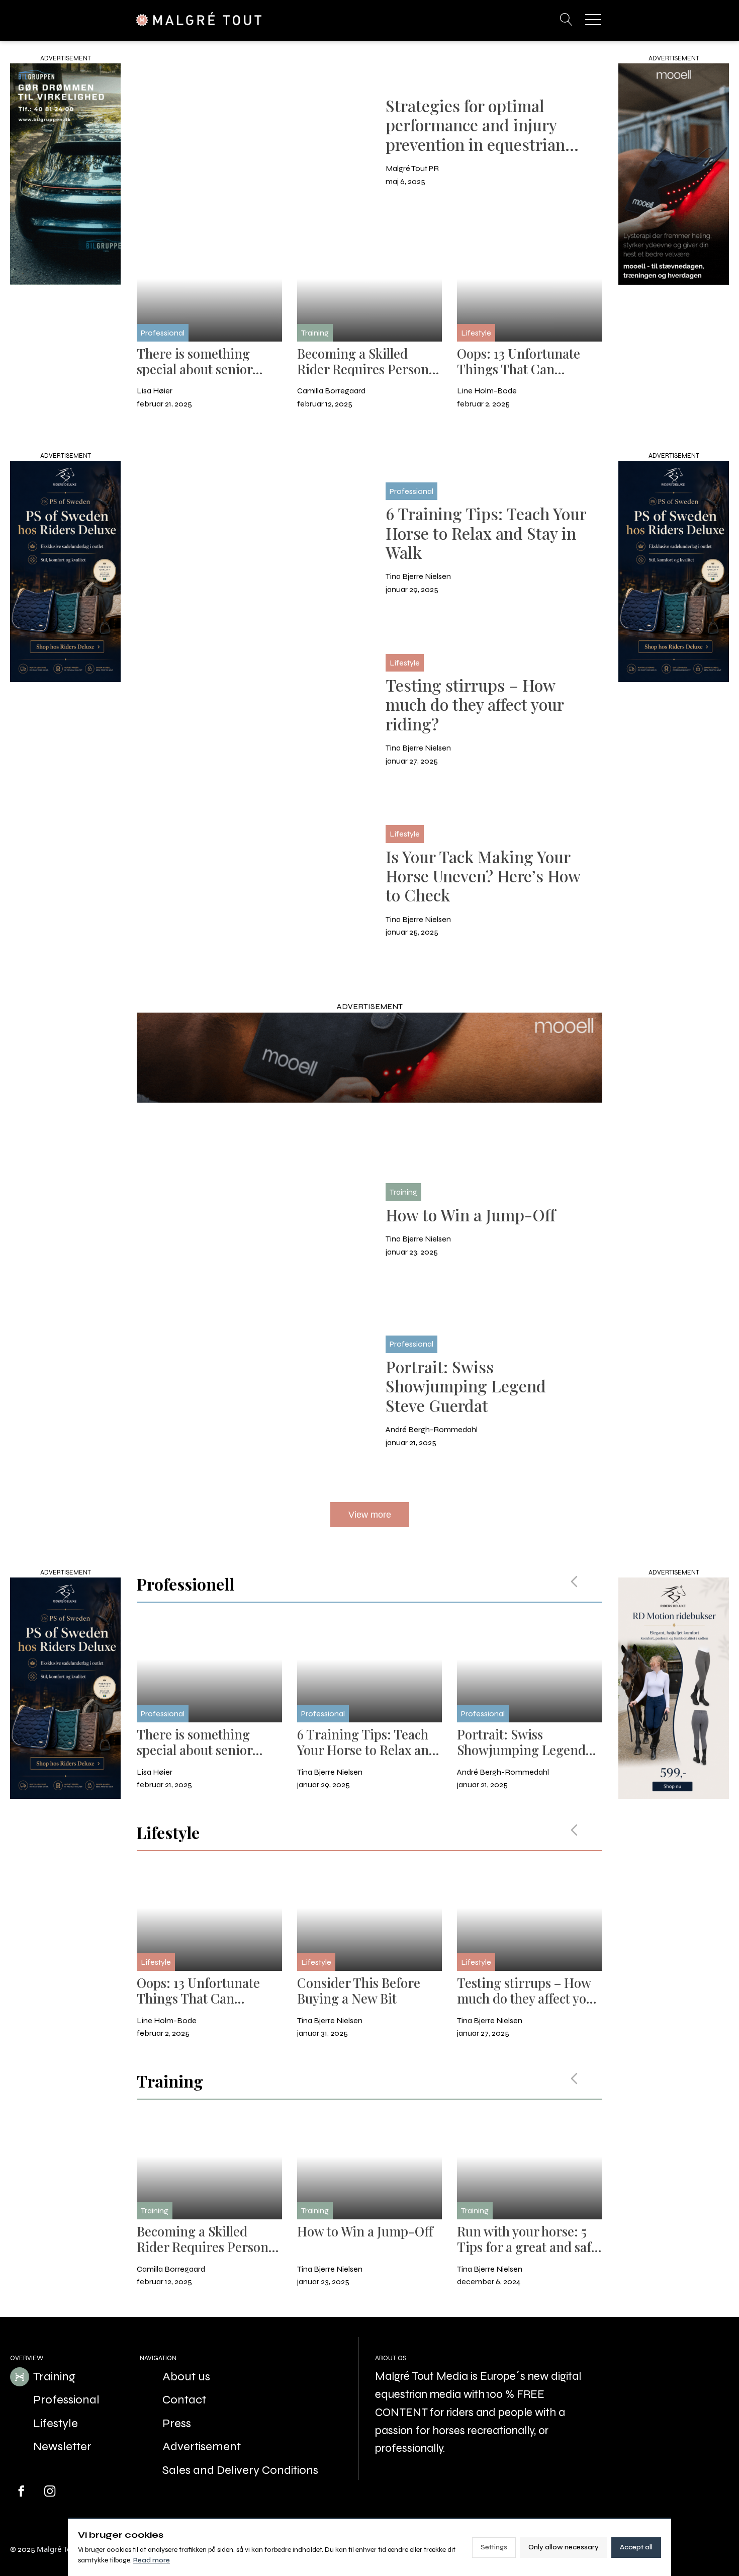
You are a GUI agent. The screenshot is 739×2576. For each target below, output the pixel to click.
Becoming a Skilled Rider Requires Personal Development (368, 368)
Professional (66, 2400)
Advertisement (202, 2446)
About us (186, 2377)
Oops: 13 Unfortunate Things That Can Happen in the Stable (519, 368)
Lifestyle (56, 2423)
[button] (593, 19)
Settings (494, 2547)
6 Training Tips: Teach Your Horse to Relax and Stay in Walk (486, 533)
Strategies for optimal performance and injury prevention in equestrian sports (475, 134)
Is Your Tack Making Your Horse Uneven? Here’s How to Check (483, 876)
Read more (152, 2560)
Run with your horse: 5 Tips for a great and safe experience (527, 2247)
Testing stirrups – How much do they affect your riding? (475, 704)
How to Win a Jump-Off (471, 1215)
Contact (184, 2400)
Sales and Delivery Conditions (240, 2470)
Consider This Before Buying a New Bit (359, 1991)
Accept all (636, 2547)
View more (370, 1515)
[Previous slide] (574, 1582)
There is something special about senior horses (195, 368)
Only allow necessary (564, 2547)
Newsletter (62, 2446)
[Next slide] (598, 1582)
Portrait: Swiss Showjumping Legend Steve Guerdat (466, 1386)
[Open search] (566, 19)
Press (177, 2423)
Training (54, 2377)
